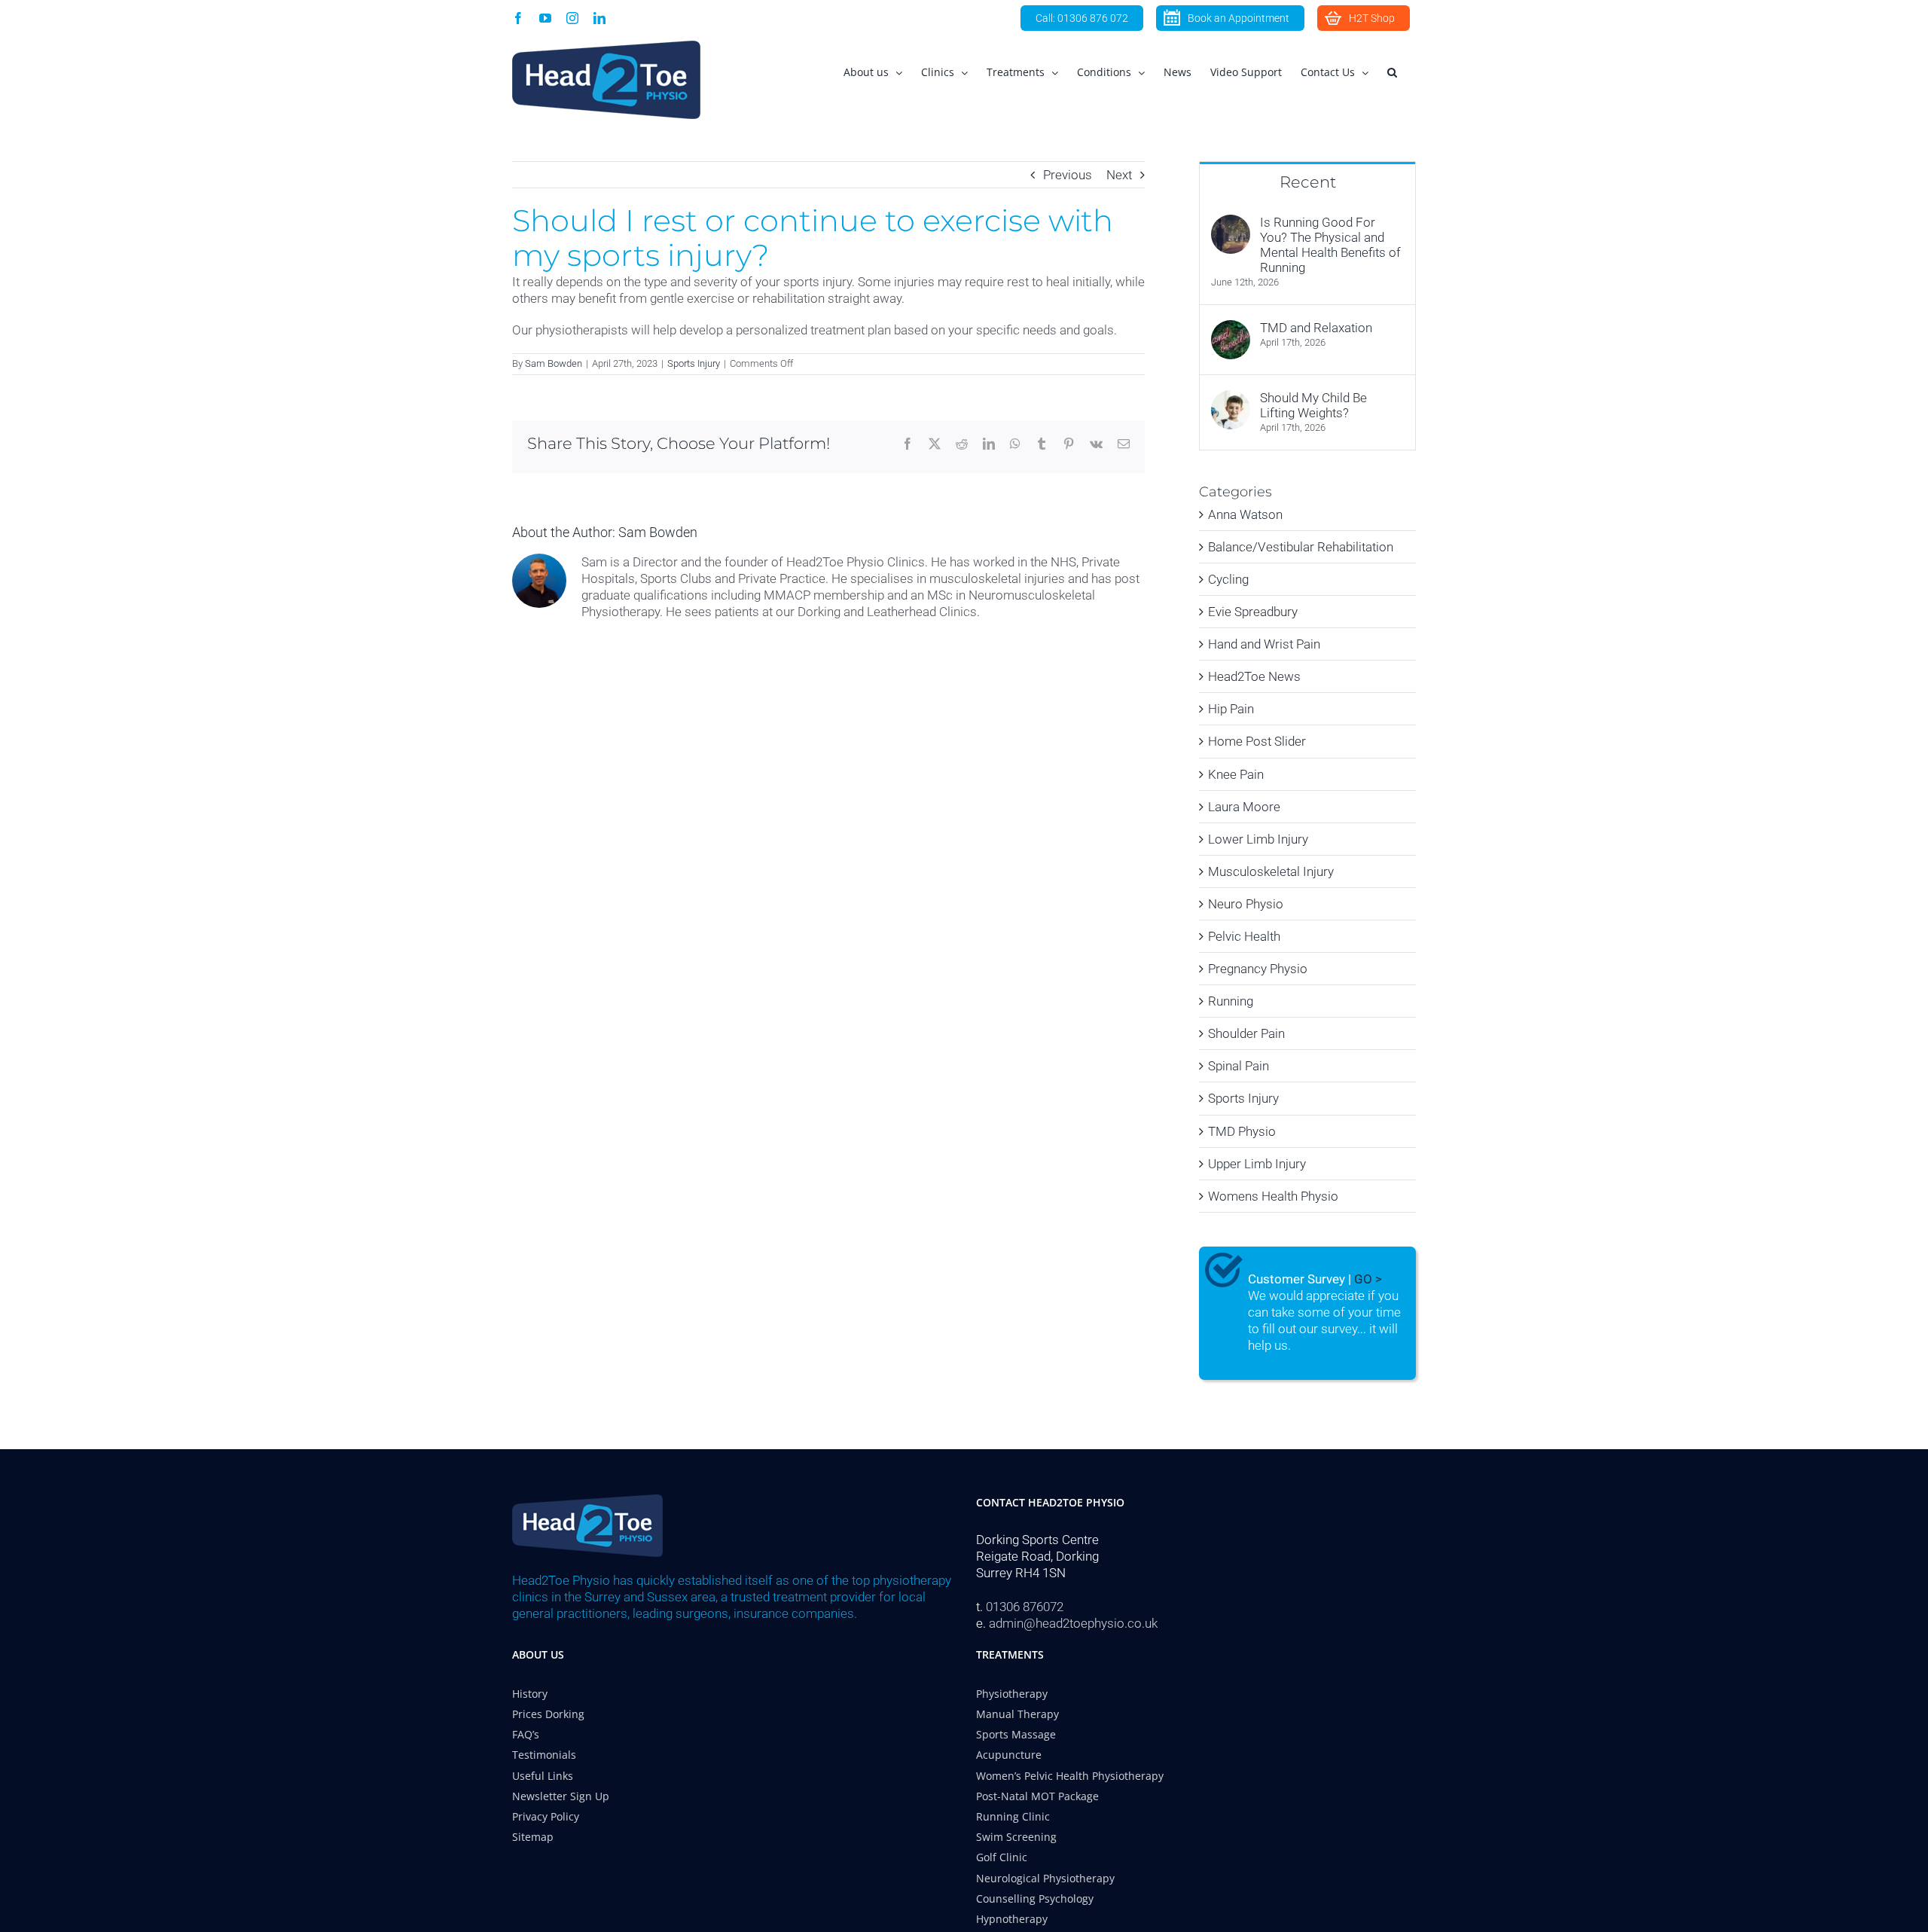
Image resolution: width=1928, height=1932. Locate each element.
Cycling (1228, 579)
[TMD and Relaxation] (1231, 328)
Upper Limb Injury (1257, 1164)
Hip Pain (1231, 709)
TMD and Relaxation (1316, 328)
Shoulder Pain (1246, 1033)
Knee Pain (1236, 774)
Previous (1068, 175)
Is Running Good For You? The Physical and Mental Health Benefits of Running (1330, 245)
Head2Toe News (1254, 676)
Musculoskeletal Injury (1271, 871)
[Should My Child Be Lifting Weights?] (1231, 398)
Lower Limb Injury (1258, 839)
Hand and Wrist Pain (1264, 644)
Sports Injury (694, 363)
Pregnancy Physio (1258, 969)
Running (1231, 1001)
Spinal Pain (1239, 1066)
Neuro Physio (1246, 904)
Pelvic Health (1244, 936)
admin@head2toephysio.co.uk (1073, 1623)
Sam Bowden (554, 363)
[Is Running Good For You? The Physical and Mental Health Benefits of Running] (1231, 223)
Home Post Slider (1257, 741)
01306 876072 (1025, 1607)
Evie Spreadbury (1253, 612)
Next (1119, 175)
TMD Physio (1242, 1131)
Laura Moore (1244, 807)
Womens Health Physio (1273, 1196)
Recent (1308, 182)
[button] (1392, 72)
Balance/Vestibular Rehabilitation (1301, 547)
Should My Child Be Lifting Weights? (1313, 405)
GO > (1368, 1279)
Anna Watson (1245, 514)
